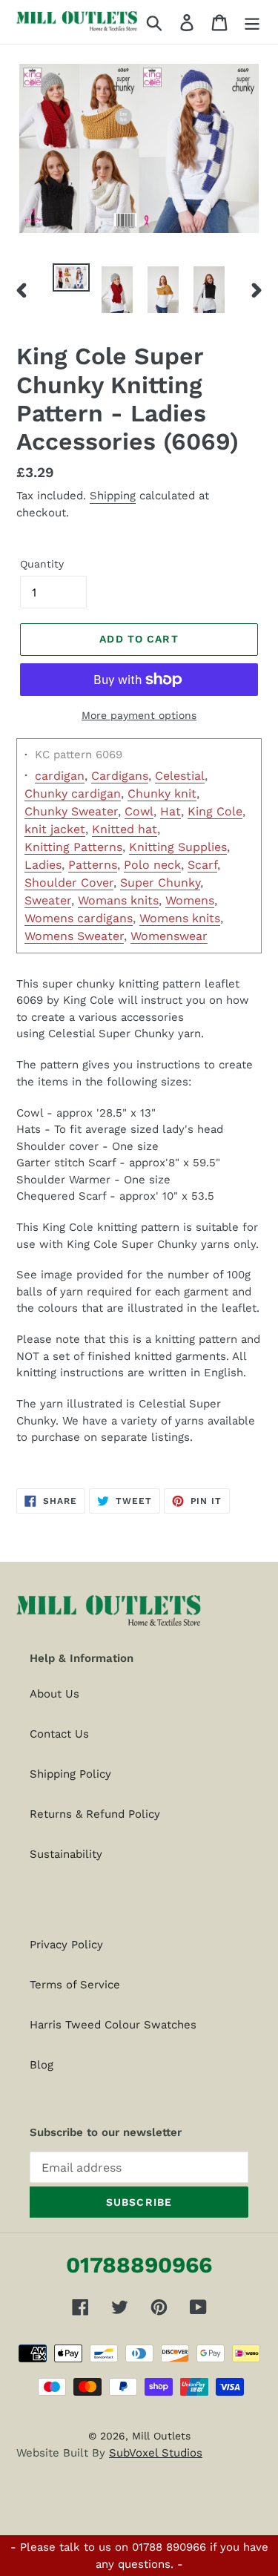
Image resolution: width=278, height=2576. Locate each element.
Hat (171, 811)
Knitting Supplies (178, 847)
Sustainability (66, 1854)
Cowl (139, 811)
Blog (42, 2065)
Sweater (48, 900)
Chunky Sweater (71, 811)
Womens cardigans (79, 918)
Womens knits (180, 918)
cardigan (60, 776)
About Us (54, 1694)
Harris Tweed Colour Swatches (113, 2025)
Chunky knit (162, 793)
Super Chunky (160, 883)
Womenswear (169, 936)
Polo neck (152, 865)
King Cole (215, 811)
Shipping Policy (70, 1774)
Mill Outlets (161, 2436)
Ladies (43, 865)
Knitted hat (125, 829)
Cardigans (120, 776)
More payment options (139, 715)
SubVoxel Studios (156, 2453)
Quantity (42, 564)
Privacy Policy (66, 1945)
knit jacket (55, 829)
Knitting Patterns (73, 847)
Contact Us (59, 1734)
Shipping (113, 496)
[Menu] (252, 22)
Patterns (93, 865)
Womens (190, 900)
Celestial (180, 776)
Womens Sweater (74, 936)
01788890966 (139, 2265)
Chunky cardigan (73, 793)
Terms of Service (75, 1985)
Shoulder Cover (69, 883)
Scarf (202, 865)
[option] (71, 280)
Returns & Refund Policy (95, 1814)
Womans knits (118, 900)
